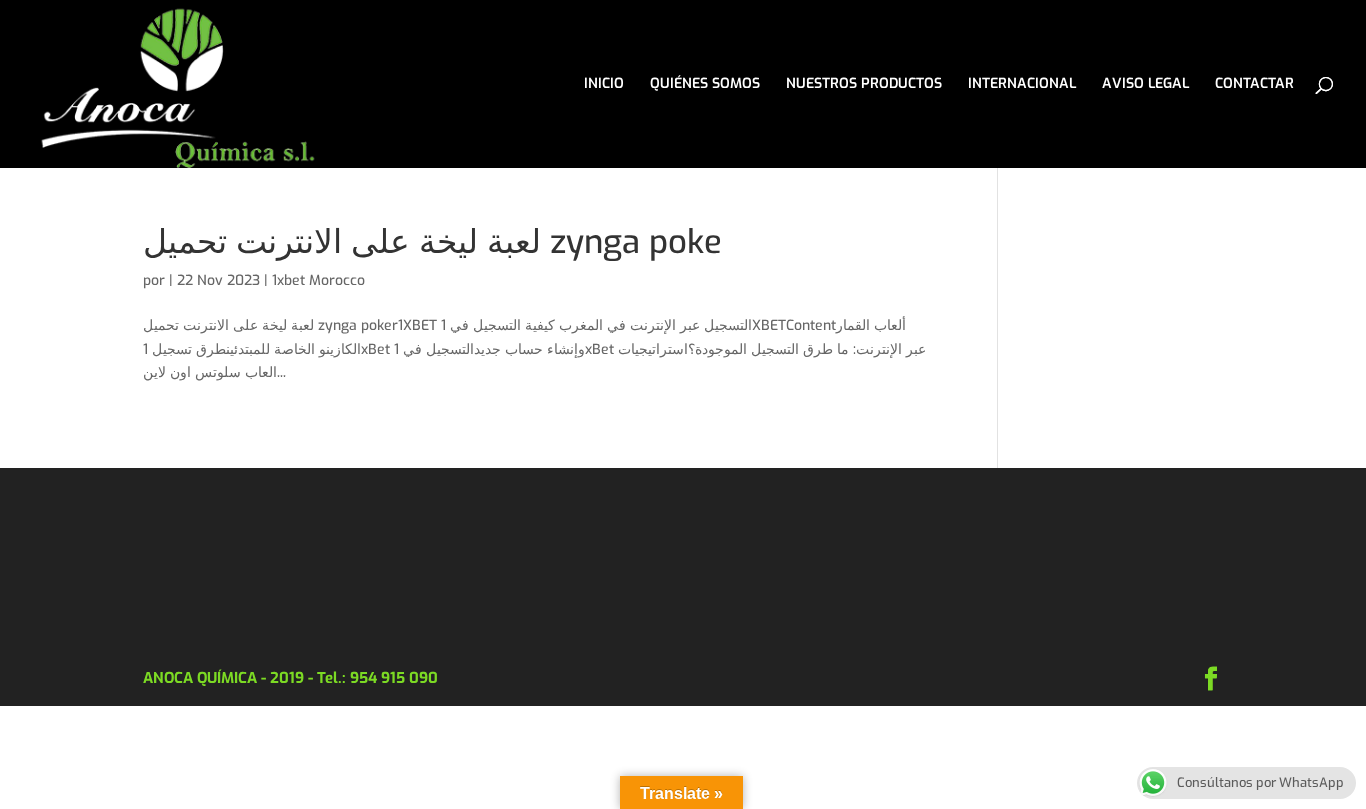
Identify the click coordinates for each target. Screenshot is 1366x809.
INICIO (604, 85)
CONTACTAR (1254, 85)
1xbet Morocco (318, 280)
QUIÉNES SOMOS (705, 85)
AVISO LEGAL (1145, 85)
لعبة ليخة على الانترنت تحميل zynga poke (432, 242)
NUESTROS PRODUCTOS (864, 85)
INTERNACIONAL (1022, 85)
